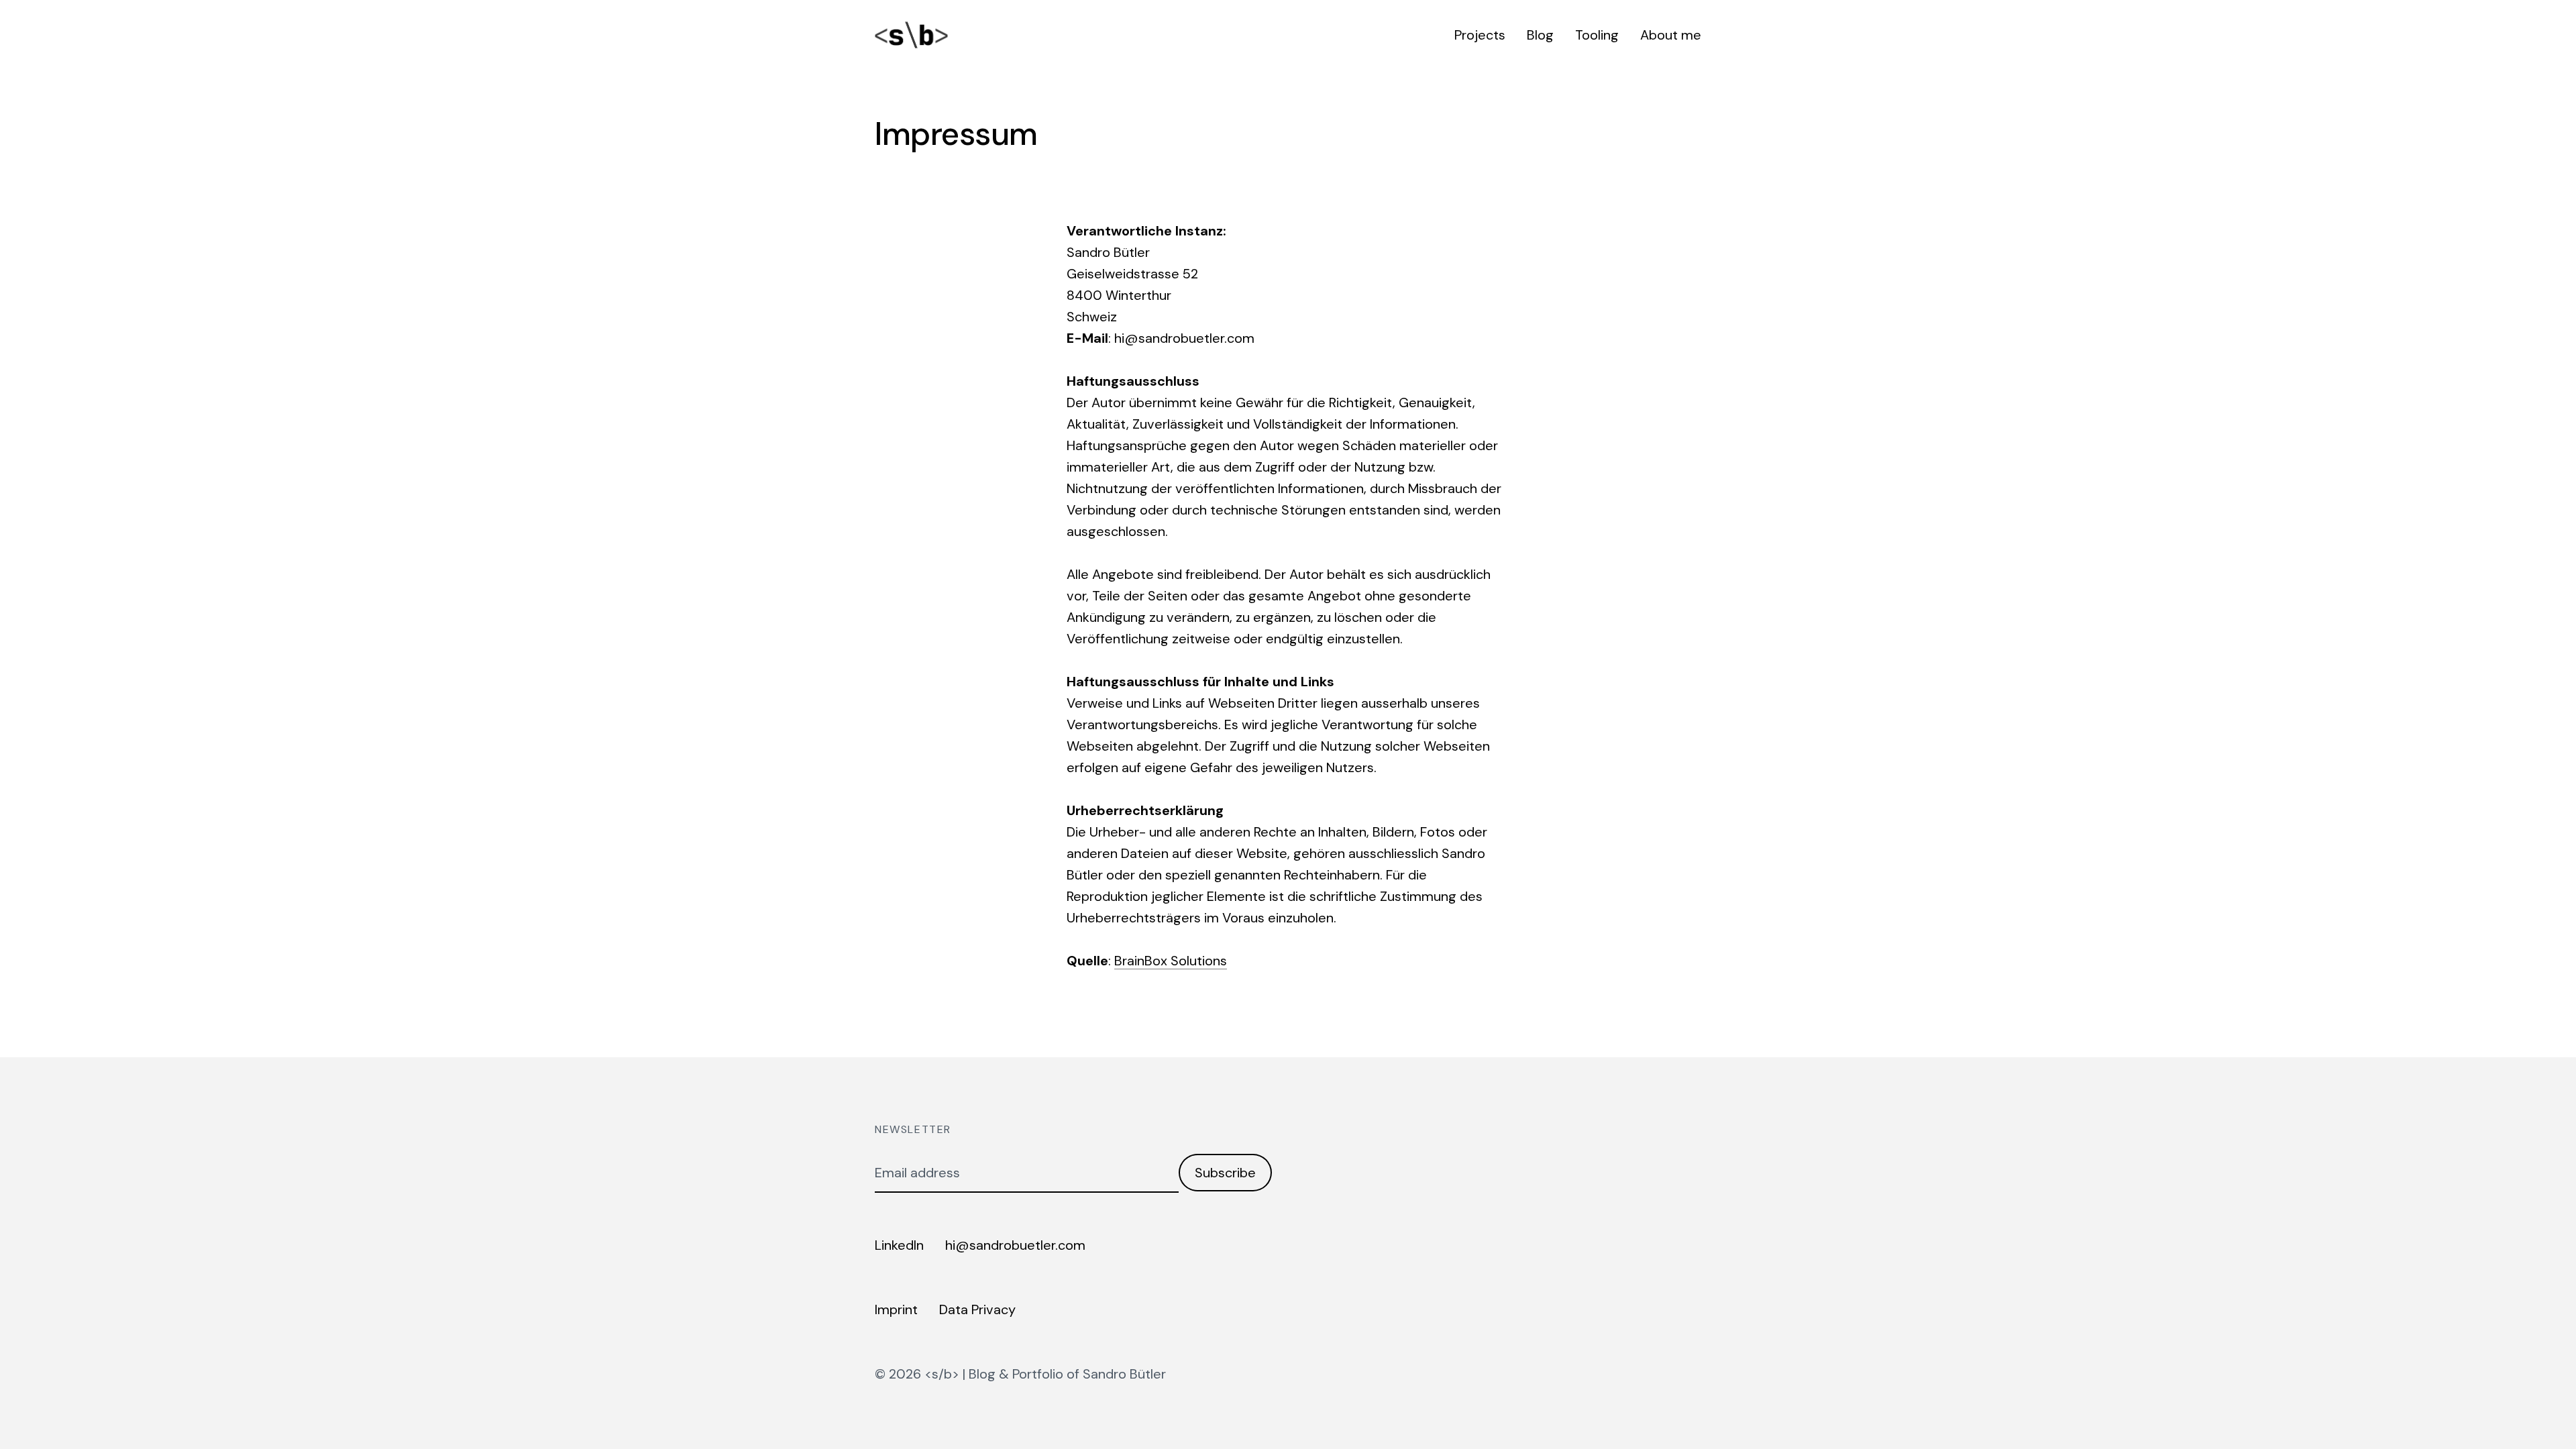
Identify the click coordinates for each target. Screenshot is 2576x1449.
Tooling (1597, 35)
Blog (1540, 35)
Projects (1480, 35)
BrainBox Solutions (1171, 961)
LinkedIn (899, 1245)
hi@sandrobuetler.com (1015, 1245)
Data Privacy (977, 1309)
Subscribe (1225, 1173)
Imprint (896, 1309)
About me (1671, 35)
